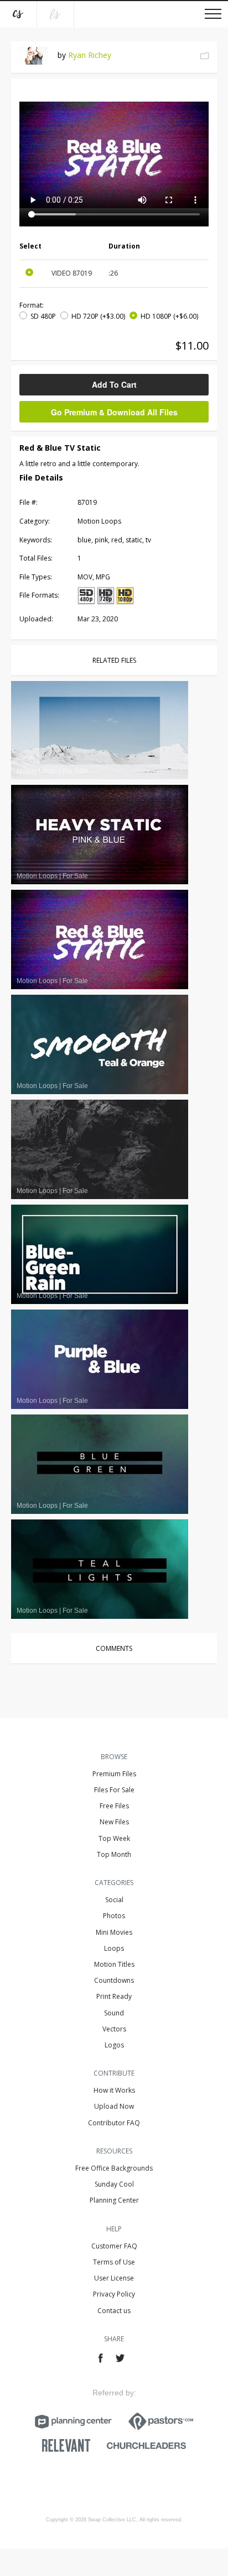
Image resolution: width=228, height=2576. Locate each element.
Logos (114, 2045)
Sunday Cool (114, 2184)
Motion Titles (114, 1964)
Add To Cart (114, 384)
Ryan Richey (90, 55)
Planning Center (114, 2200)
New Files (114, 1822)
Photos (114, 1916)
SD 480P (43, 316)
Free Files (114, 1806)
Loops (114, 1948)
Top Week (114, 1838)
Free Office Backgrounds (114, 2168)
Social (114, 1900)
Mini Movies (114, 1932)
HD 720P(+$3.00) (98, 316)
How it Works (114, 2090)
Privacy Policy (114, 2294)
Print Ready (114, 1996)
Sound (114, 2013)
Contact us (114, 2311)
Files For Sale (114, 1790)
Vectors (114, 2029)
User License (114, 2278)
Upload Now (114, 2106)
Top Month (114, 1854)
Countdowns (114, 1980)
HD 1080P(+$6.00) (169, 316)
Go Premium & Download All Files (114, 412)
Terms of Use (114, 2262)
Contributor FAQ (114, 2123)
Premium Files (114, 1774)
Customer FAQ (114, 2246)
